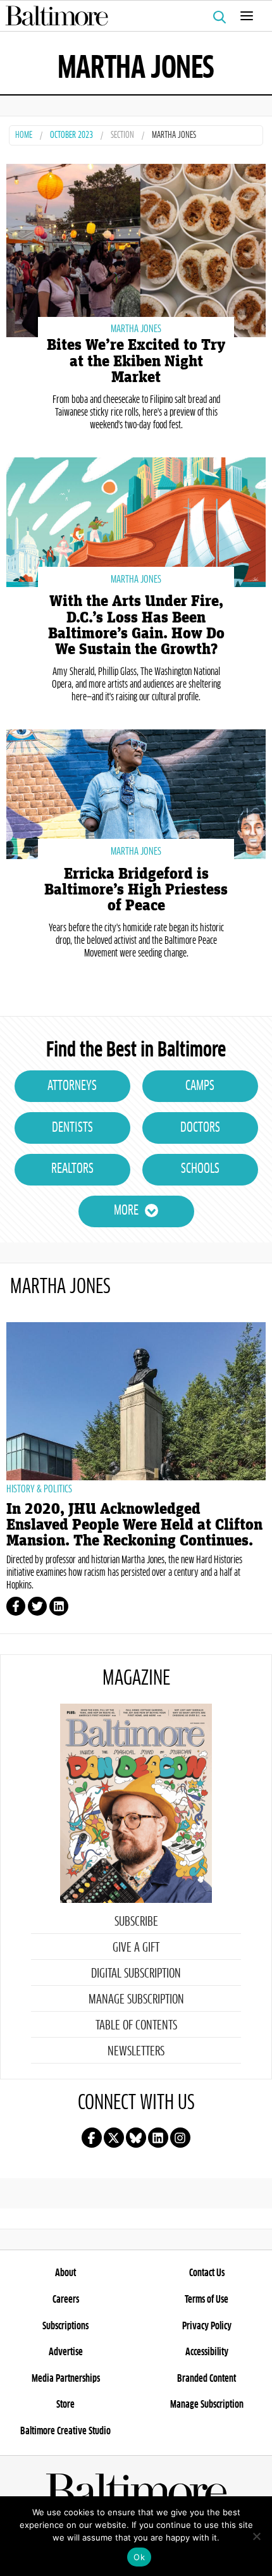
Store (65, 2405)
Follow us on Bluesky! (136, 2138)
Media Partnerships (66, 2379)
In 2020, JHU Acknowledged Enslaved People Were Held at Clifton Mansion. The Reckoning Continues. (134, 1525)
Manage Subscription (136, 2000)
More (126, 1211)
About (65, 2273)
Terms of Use (207, 2300)
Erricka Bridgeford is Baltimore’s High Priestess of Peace (136, 890)
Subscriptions (65, 2326)
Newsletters (136, 2052)
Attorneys (72, 1086)
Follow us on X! (114, 2138)
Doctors (200, 1128)
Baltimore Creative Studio (65, 2431)
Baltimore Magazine (131, 16)
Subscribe (136, 1922)
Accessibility (207, 2352)
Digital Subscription (136, 1974)
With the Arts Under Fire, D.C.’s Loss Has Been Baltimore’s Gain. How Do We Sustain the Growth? (136, 625)
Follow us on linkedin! (158, 2138)
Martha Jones (136, 329)
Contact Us (207, 2273)
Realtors (72, 1169)
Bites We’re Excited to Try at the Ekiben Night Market (136, 361)
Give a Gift (136, 1948)
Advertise (66, 2352)
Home (24, 136)
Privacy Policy (207, 2326)
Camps (200, 1086)
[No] (256, 2536)
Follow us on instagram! (180, 2138)
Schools (200, 1169)
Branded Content (207, 2379)
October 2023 (71, 136)
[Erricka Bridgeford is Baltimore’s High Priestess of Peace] (136, 793)
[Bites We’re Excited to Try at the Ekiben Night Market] (136, 249)
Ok (139, 2557)
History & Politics (39, 1489)
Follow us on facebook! (92, 2138)
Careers (66, 2300)
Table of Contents (136, 2026)
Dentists (72, 1128)
